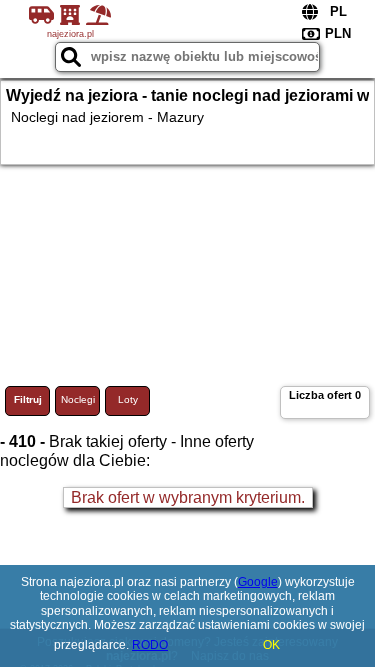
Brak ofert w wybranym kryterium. (188, 497)
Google (258, 582)
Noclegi (78, 399)
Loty (128, 399)
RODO (150, 645)
